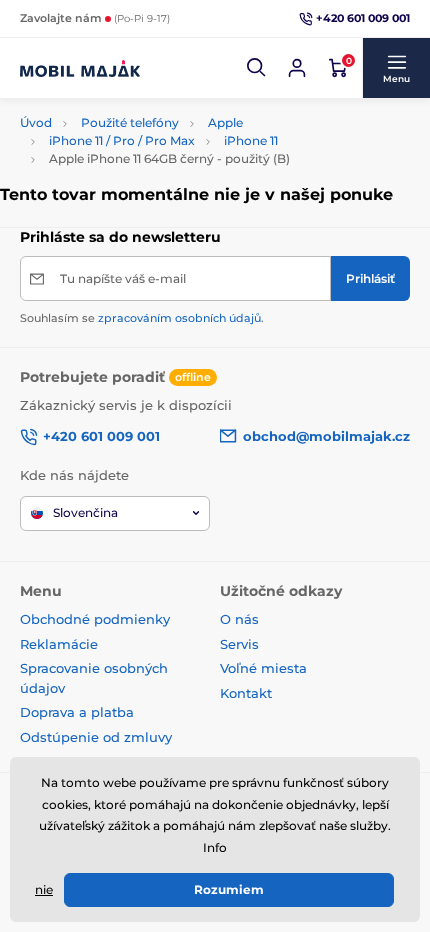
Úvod (36, 122)
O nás (239, 619)
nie (44, 889)
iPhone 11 (251, 140)
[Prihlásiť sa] (297, 68)
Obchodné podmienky (95, 619)
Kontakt (246, 693)
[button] (257, 68)
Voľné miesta (263, 668)
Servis (239, 644)
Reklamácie (59, 644)
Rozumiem (229, 889)
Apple (225, 122)
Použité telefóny (130, 122)
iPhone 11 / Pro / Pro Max (122, 140)
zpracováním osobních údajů (179, 318)
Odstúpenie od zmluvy (98, 737)
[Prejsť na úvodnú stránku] (80, 68)
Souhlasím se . (142, 318)
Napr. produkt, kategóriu (150, 96)
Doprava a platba (77, 712)
